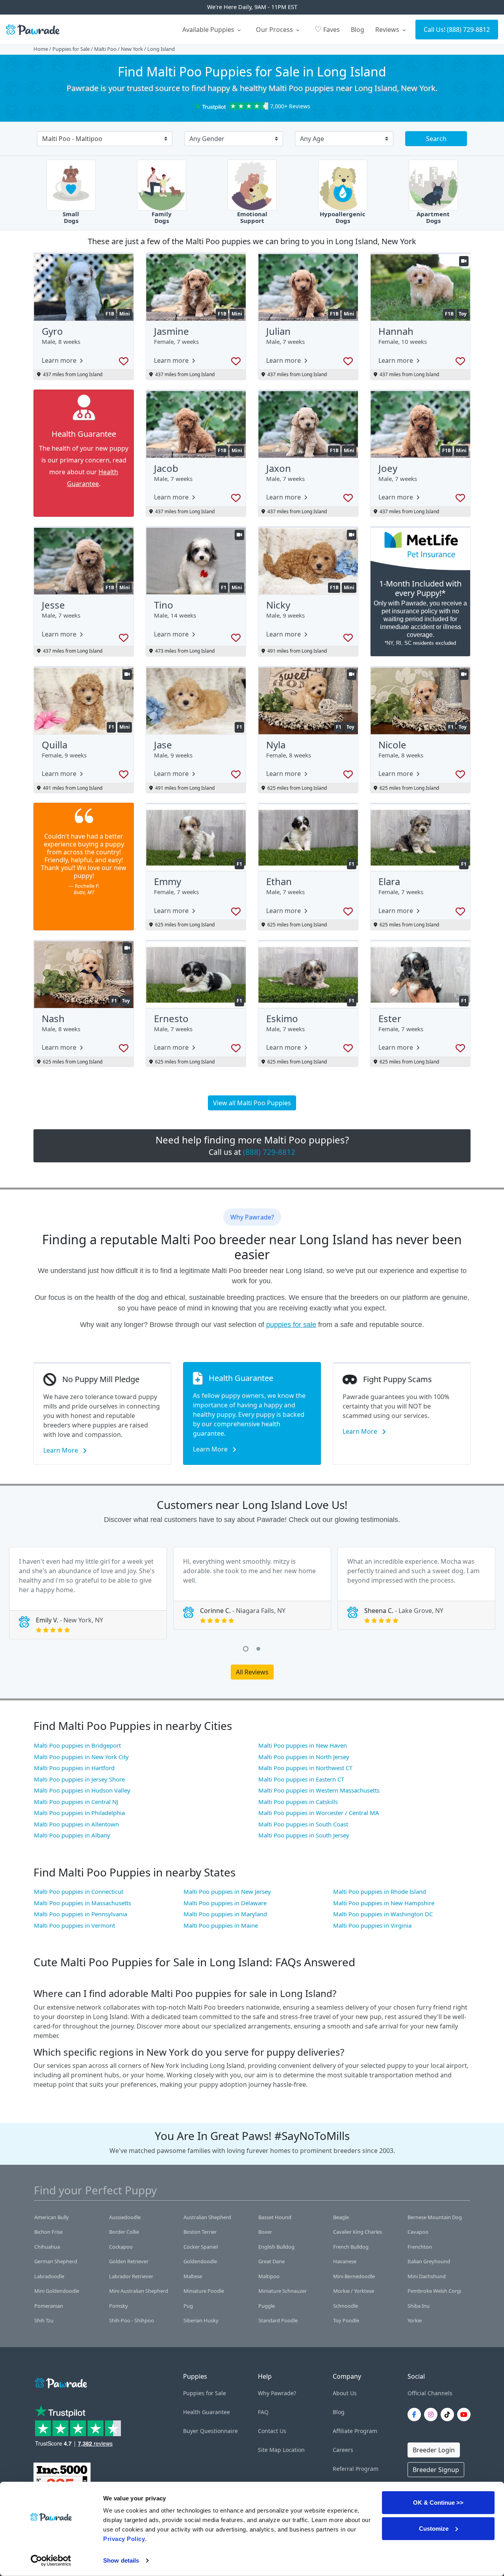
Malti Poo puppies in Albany (72, 1835)
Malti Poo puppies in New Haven (303, 1745)
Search (436, 139)
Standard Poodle (278, 2320)
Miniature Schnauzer (283, 2291)
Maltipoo (269, 2276)
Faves (327, 29)
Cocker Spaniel (201, 2247)
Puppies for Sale (71, 49)
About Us (345, 2393)
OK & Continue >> (438, 2503)
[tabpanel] (88, 1593)
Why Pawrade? (277, 2393)
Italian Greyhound (429, 2261)
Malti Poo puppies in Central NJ (76, 1802)
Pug (188, 2306)
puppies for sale (291, 1325)
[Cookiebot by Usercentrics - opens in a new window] (51, 2561)
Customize (434, 2528)
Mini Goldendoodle (57, 2291)
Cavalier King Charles (358, 2232)
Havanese (345, 2261)
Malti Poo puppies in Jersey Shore (79, 1779)
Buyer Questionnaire (210, 2431)
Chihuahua (47, 2247)
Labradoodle (49, 2276)
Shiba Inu (419, 2306)
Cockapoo (121, 2247)
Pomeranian (49, 2306)
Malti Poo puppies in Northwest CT (305, 1768)
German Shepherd (56, 2261)
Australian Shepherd (207, 2217)
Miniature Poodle (204, 2291)
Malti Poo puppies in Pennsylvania (81, 1914)
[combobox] (102, 139)
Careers (343, 2450)
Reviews (388, 30)
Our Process (275, 30)
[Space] (60, 2382)
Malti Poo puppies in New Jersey (227, 1891)
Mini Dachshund (427, 2276)
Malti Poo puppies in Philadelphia (79, 1813)
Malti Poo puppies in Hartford (74, 1768)
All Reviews (252, 1672)
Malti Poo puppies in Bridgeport (77, 1745)
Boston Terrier (200, 2232)
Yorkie (415, 2320)
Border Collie (124, 2232)
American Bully (52, 2217)
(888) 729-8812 (468, 30)
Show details (121, 2560)
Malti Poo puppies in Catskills (298, 1802)
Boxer (265, 2232)
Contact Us (272, 2431)
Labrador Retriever (131, 2276)
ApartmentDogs (433, 217)
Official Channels (430, 2393)
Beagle (341, 2217)
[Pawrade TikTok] (449, 2415)
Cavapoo (418, 2232)
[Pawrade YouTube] (465, 2415)
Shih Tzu (44, 2320)
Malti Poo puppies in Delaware (225, 1903)
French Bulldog (351, 2247)
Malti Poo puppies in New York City (81, 1757)
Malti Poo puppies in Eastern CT (301, 1779)
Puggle (267, 2306)
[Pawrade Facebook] (416, 2415)
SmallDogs (71, 217)
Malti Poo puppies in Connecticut (79, 1891)
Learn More (61, 1450)
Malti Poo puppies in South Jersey (304, 1835)
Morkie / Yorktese (354, 2291)
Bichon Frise (48, 2232)
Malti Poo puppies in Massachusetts (82, 1903)
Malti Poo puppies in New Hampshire (384, 1903)
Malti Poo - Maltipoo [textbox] (72, 139)
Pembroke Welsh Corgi (434, 2291)
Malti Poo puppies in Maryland (225, 1914)
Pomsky (119, 2306)
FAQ (263, 2412)
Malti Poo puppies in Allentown (76, 1824)
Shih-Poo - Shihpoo (132, 2320)
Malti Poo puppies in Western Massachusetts (319, 1790)
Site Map (270, 2450)
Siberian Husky (201, 2320)
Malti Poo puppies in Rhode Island (380, 1891)
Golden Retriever (129, 2261)
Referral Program (356, 2469)
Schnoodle (346, 2306)
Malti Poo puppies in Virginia (372, 1925)
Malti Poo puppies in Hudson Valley (82, 1790)
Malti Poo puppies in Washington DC (383, 1914)
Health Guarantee (207, 2412)
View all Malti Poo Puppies (252, 1103)
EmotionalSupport (252, 217)
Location (294, 2450)
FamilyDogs (162, 217)
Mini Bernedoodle (354, 2276)
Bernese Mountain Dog (435, 2217)
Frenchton (420, 2247)
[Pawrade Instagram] (432, 2415)
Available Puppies (209, 30)
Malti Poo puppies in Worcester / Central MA (319, 1813)
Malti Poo (105, 49)
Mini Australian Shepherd (139, 2291)
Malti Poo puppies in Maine (221, 1925)
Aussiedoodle (125, 2217)
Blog (358, 30)
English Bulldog (276, 2247)
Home (41, 49)
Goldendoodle (200, 2261)
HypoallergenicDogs (343, 217)
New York (132, 49)
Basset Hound (275, 2217)
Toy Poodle (346, 2320)
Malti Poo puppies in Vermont (74, 1925)
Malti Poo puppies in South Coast (303, 1824)
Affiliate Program (355, 2431)
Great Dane (271, 2261)
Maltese (193, 2276)
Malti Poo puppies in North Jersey (304, 1757)
